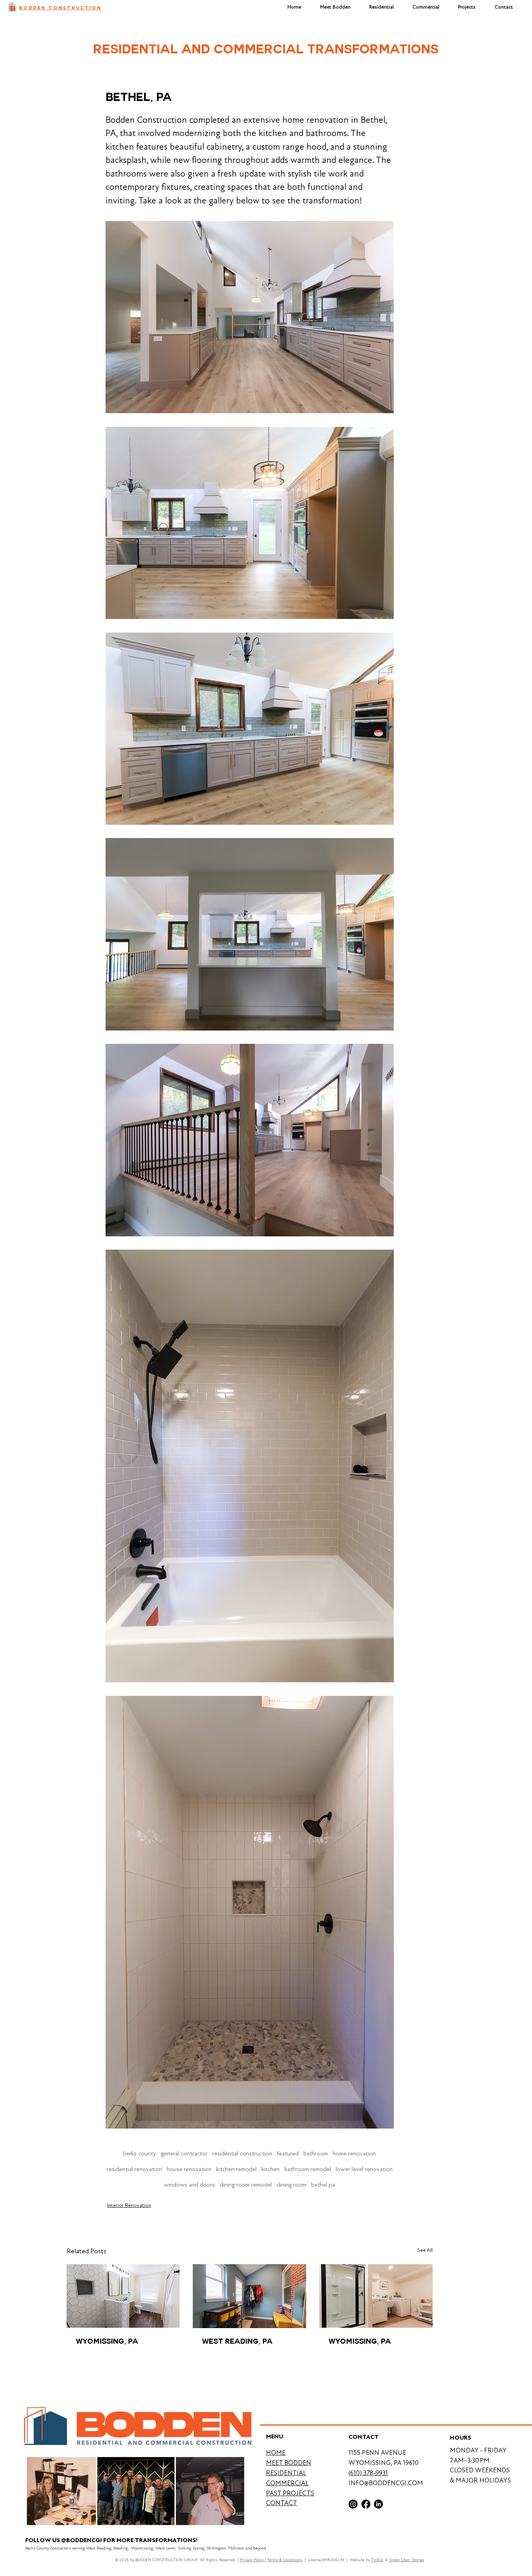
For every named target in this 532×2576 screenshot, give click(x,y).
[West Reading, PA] (249, 2296)
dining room (292, 2185)
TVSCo (377, 2560)
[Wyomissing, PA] (376, 2296)
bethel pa (323, 2185)
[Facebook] (366, 2504)
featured (288, 2153)
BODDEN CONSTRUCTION (60, 8)
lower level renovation (364, 2169)
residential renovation (134, 2169)
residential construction (242, 2153)
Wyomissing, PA (107, 2342)
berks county (140, 2153)
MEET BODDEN (289, 2463)
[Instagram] (353, 2504)
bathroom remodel (308, 2169)
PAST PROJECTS (290, 2493)
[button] (467, 7)
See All (425, 2250)
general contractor (184, 2153)
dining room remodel (246, 2185)
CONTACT (282, 2503)
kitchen (270, 2169)
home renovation (354, 2153)
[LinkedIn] (378, 2504)
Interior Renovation (129, 2205)
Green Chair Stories (407, 2560)
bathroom (316, 2153)
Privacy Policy (252, 2560)
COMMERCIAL (287, 2483)
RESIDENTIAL (286, 2473)
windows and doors (189, 2185)
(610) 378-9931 (368, 2473)
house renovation (189, 2169)
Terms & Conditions (285, 2560)
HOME (276, 2453)
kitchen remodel (236, 2169)
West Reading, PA (237, 2342)
